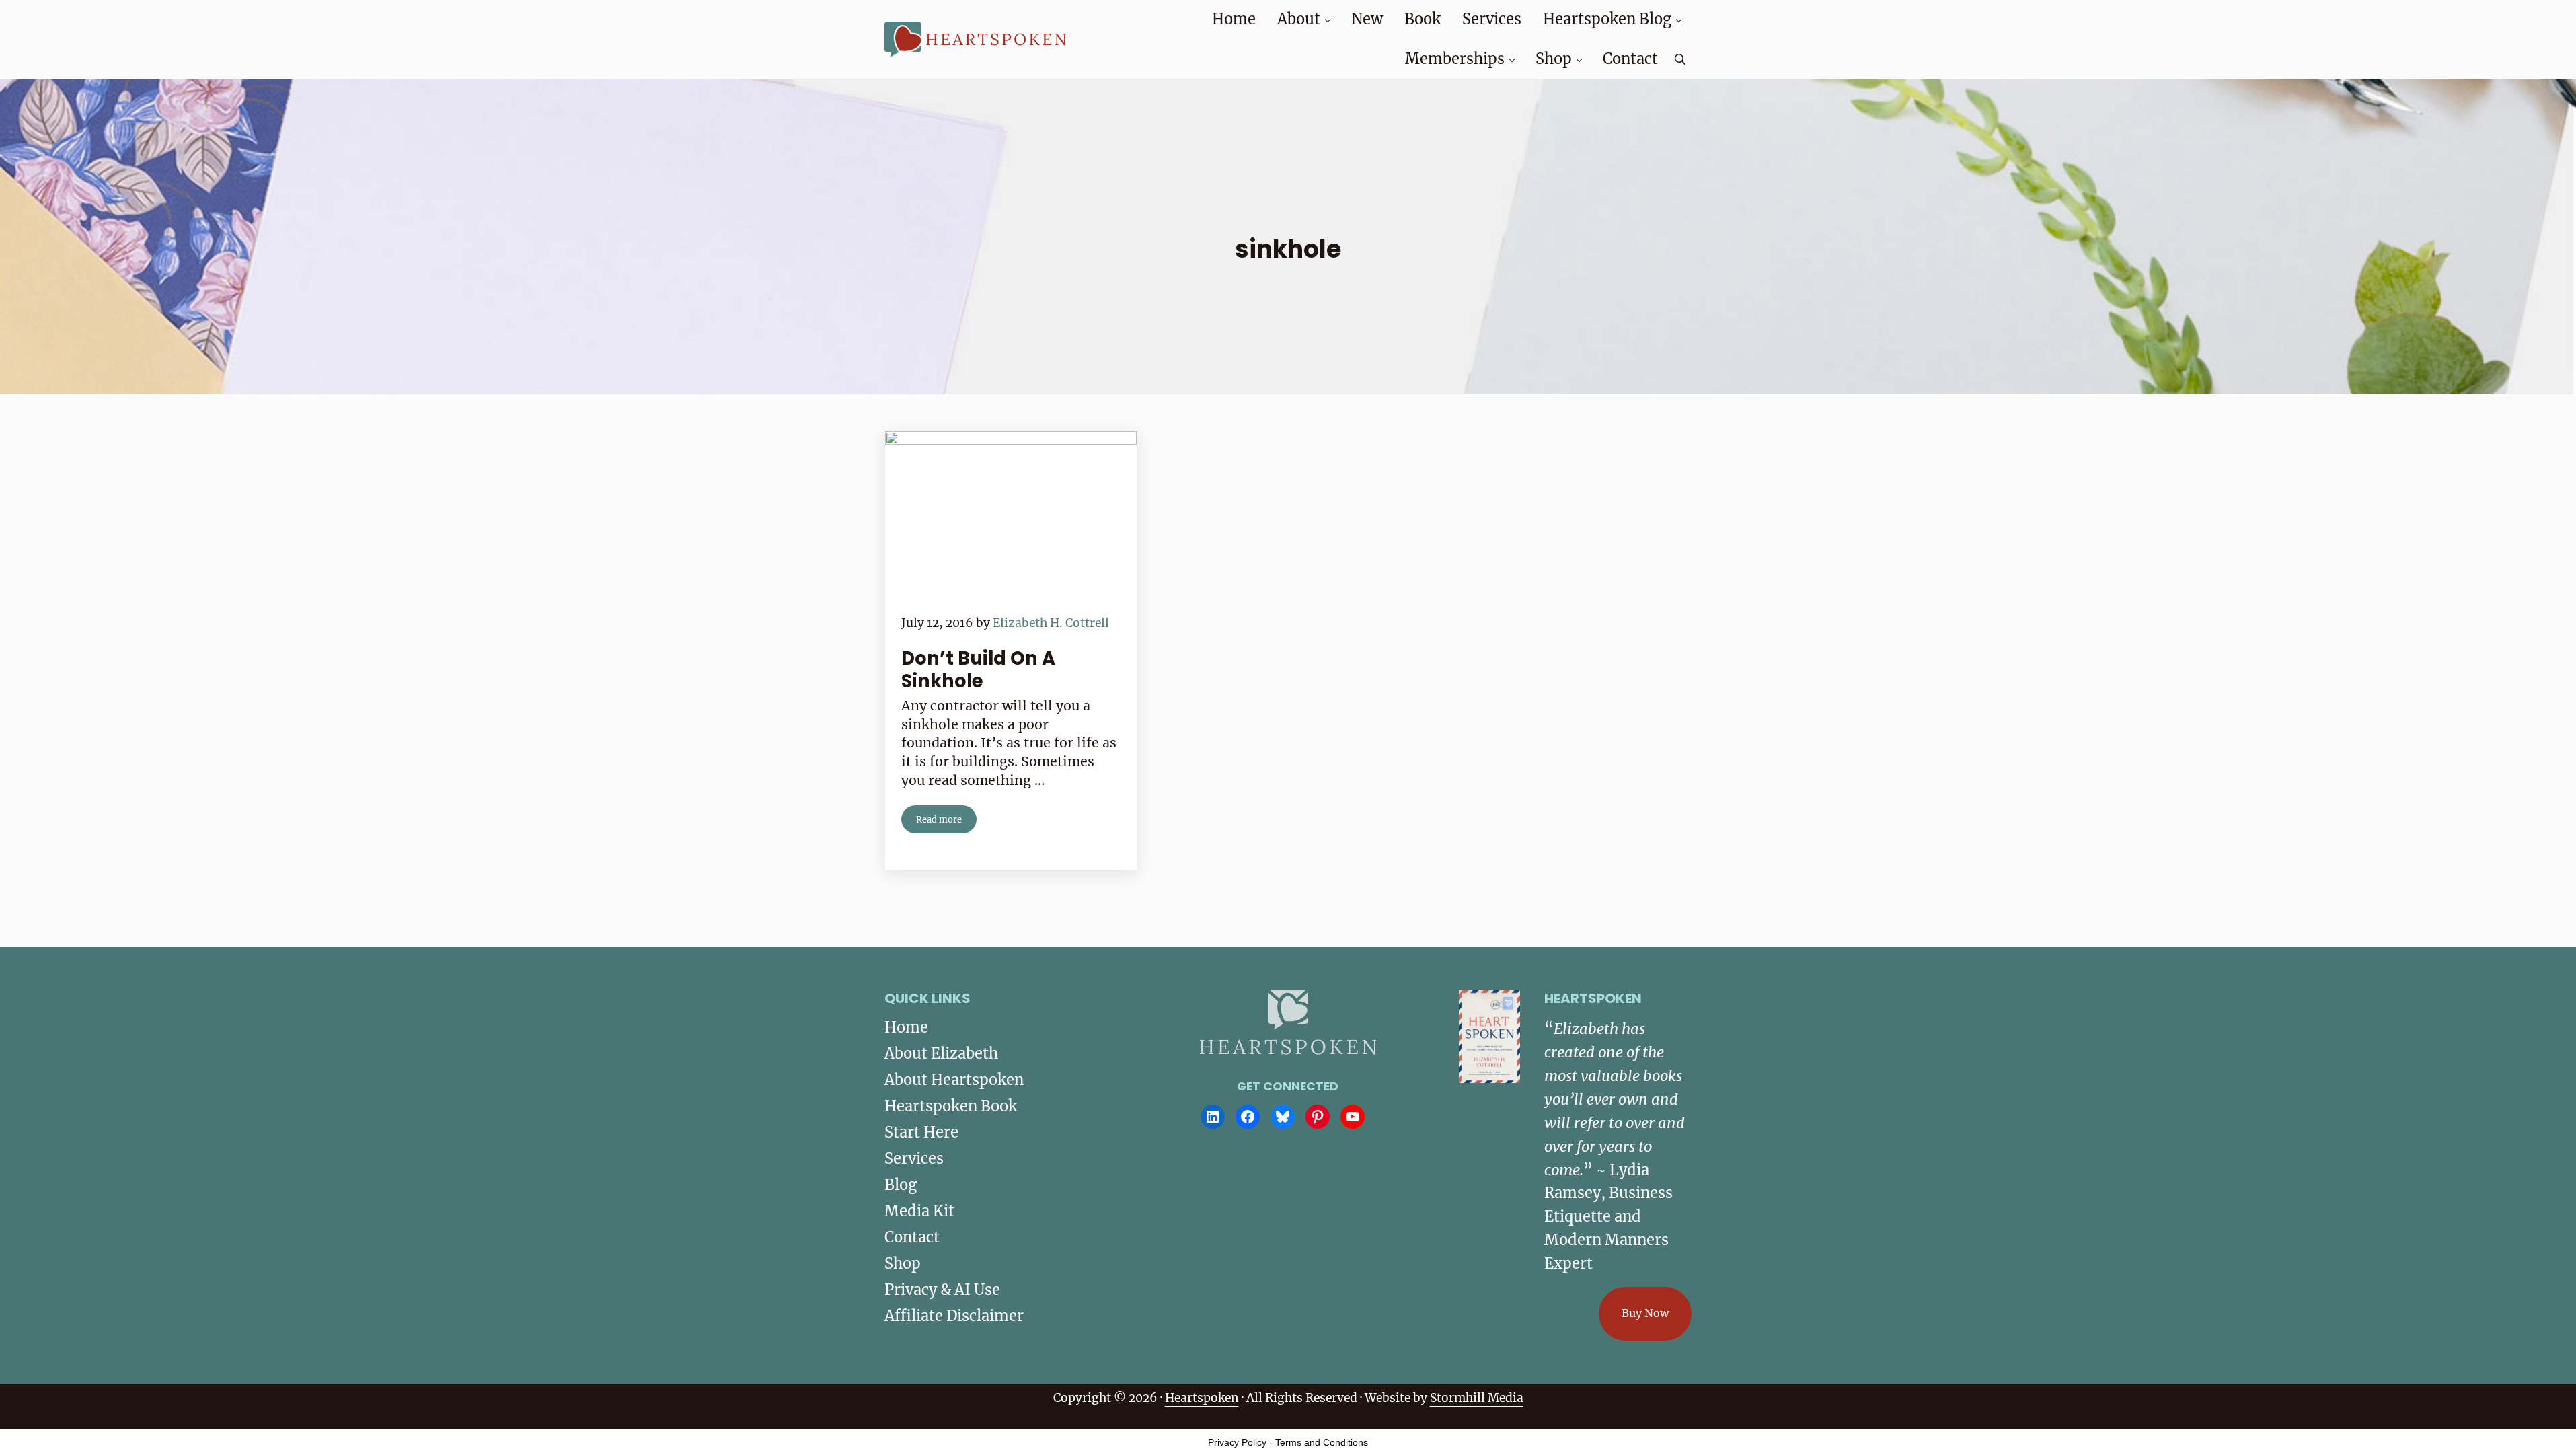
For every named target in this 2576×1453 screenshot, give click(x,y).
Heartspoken (1202, 1398)
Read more (946, 822)
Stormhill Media (1477, 1398)
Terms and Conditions (1322, 1442)
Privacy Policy (1237, 1442)
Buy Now (1645, 1313)
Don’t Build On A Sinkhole (978, 670)
